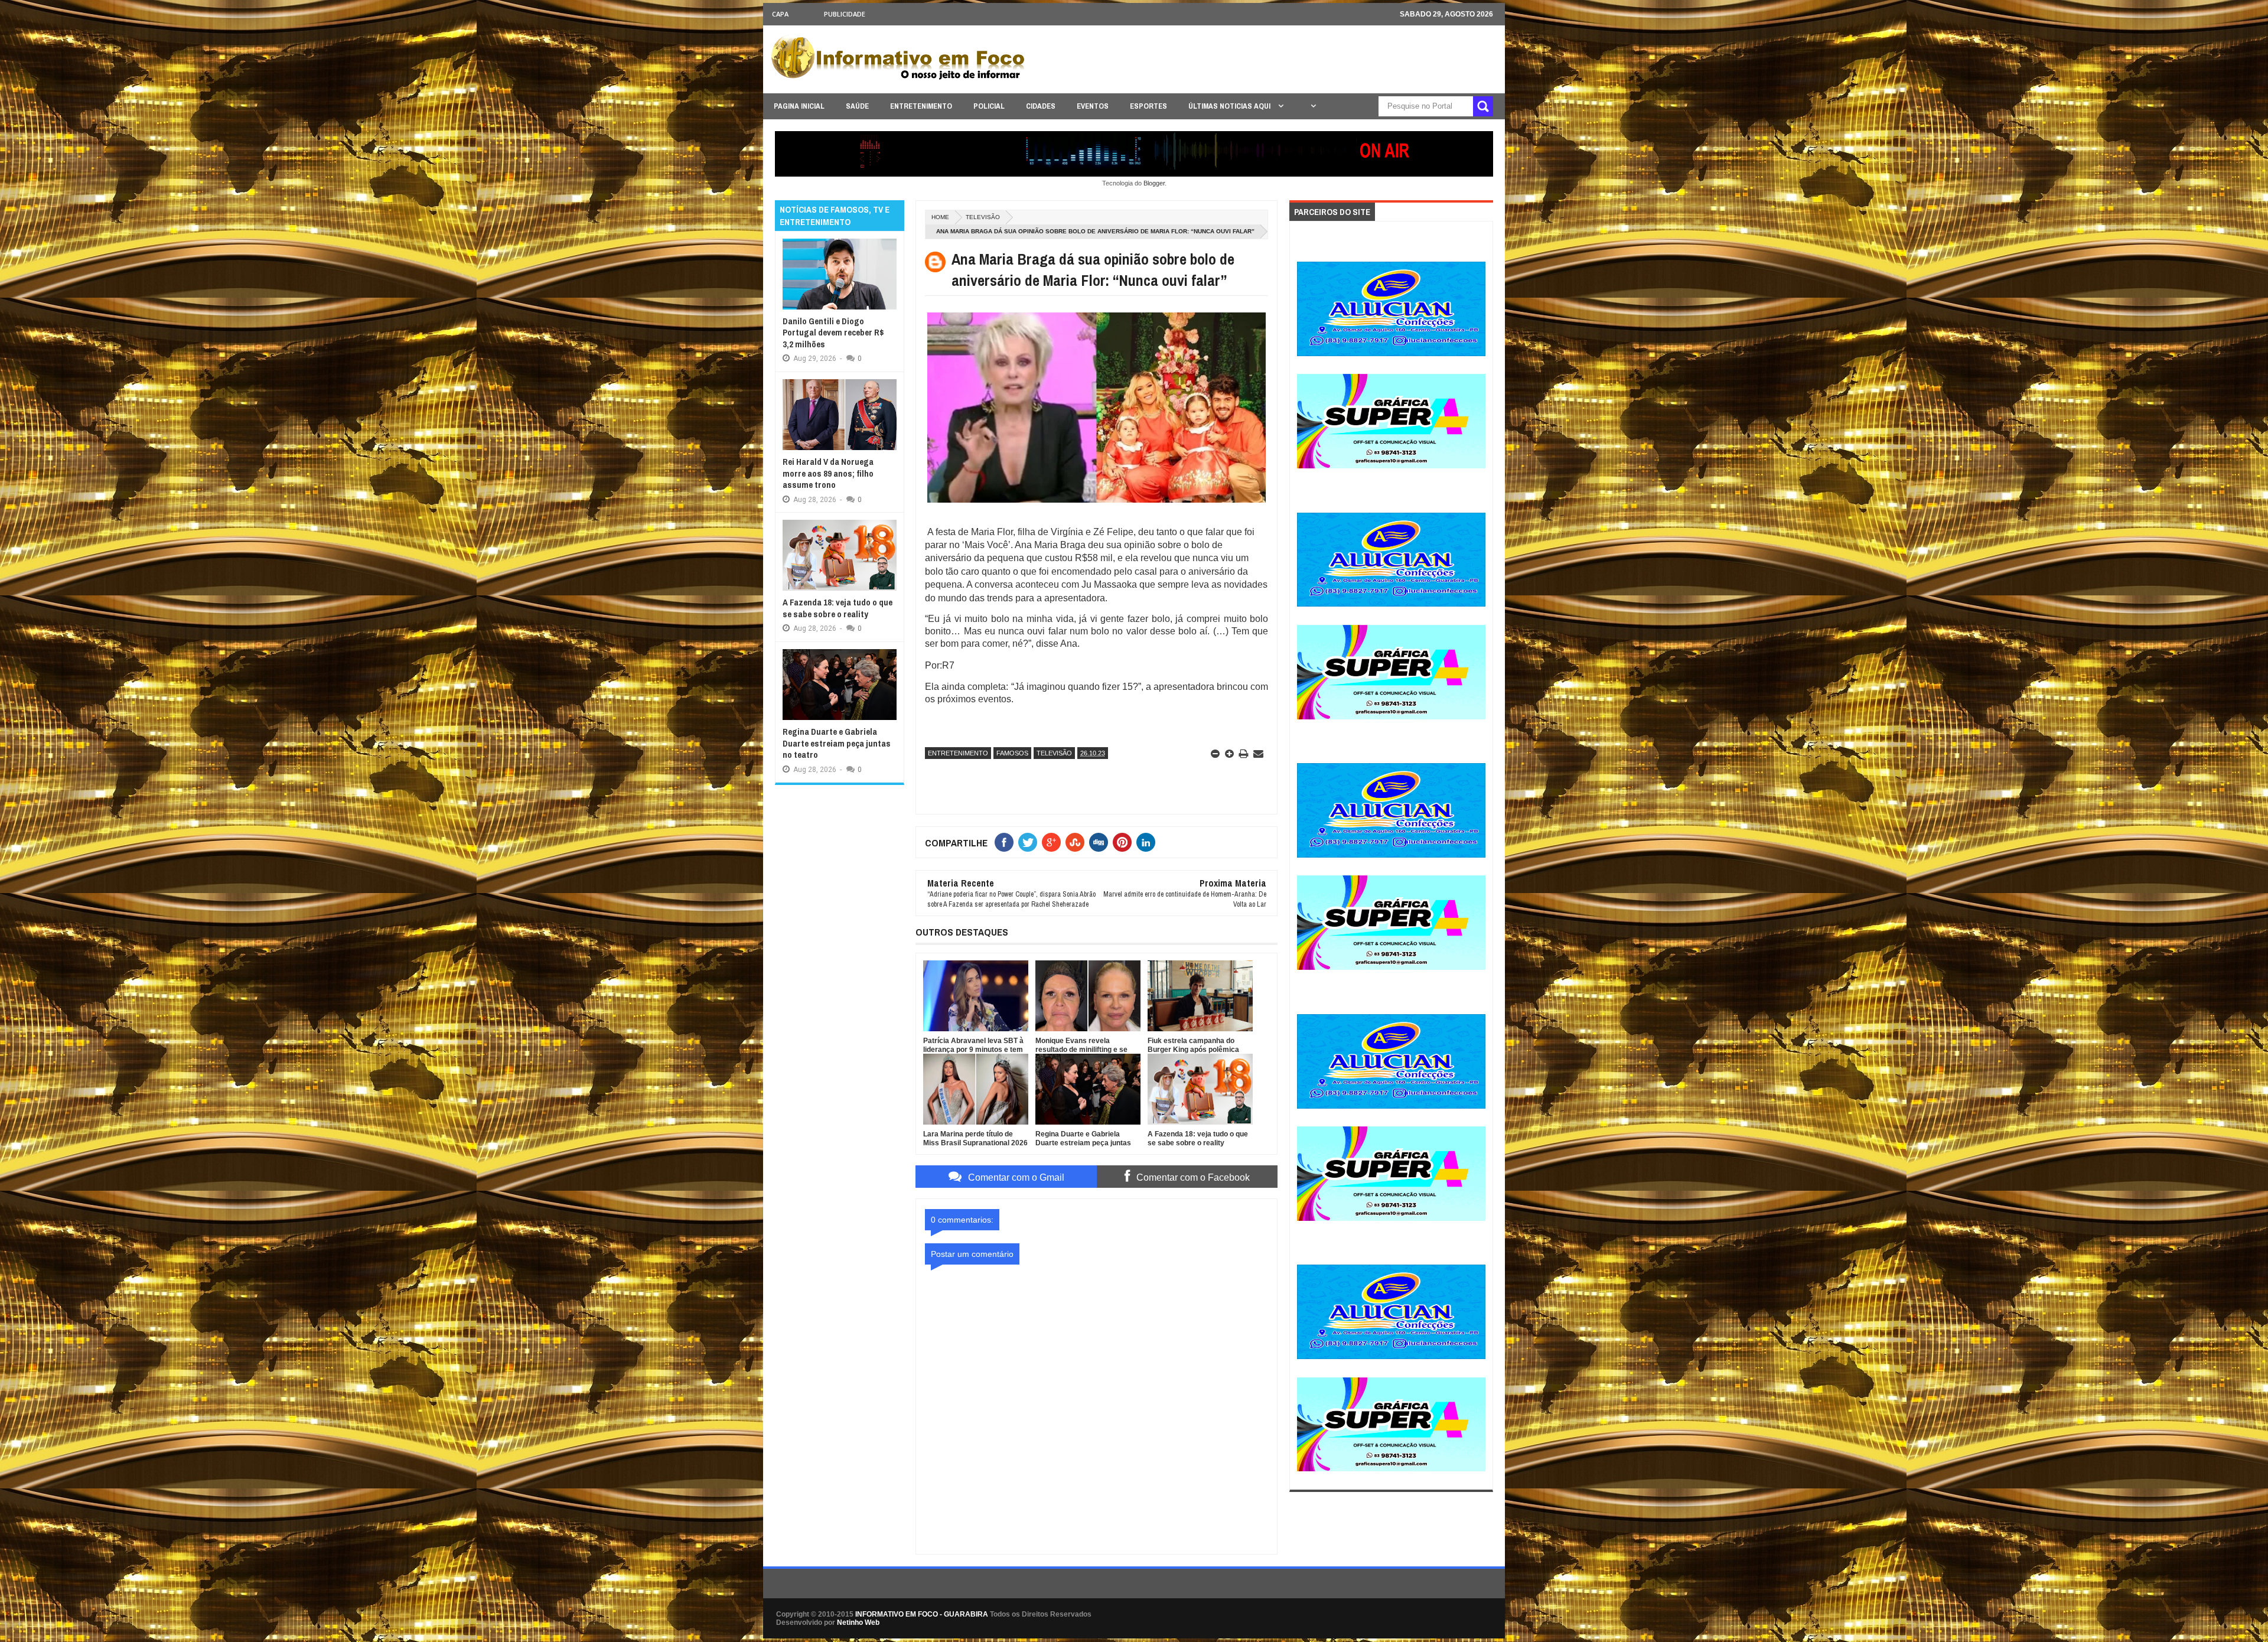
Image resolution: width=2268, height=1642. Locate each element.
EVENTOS (1093, 106)
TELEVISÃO (983, 217)
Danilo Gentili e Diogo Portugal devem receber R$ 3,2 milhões (833, 333)
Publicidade (845, 14)
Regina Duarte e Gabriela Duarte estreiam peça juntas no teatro (837, 743)
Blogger (1154, 183)
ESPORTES (1148, 106)
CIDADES (1041, 106)
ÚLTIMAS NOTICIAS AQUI (1230, 106)
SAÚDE (857, 106)
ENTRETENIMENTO (921, 106)
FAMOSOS (1012, 753)
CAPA (780, 14)
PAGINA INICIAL (799, 106)
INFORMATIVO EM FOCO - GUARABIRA (922, 1614)
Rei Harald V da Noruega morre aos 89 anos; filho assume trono (828, 473)
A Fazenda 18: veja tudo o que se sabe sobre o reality (838, 608)
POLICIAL (989, 106)
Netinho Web (858, 1623)
